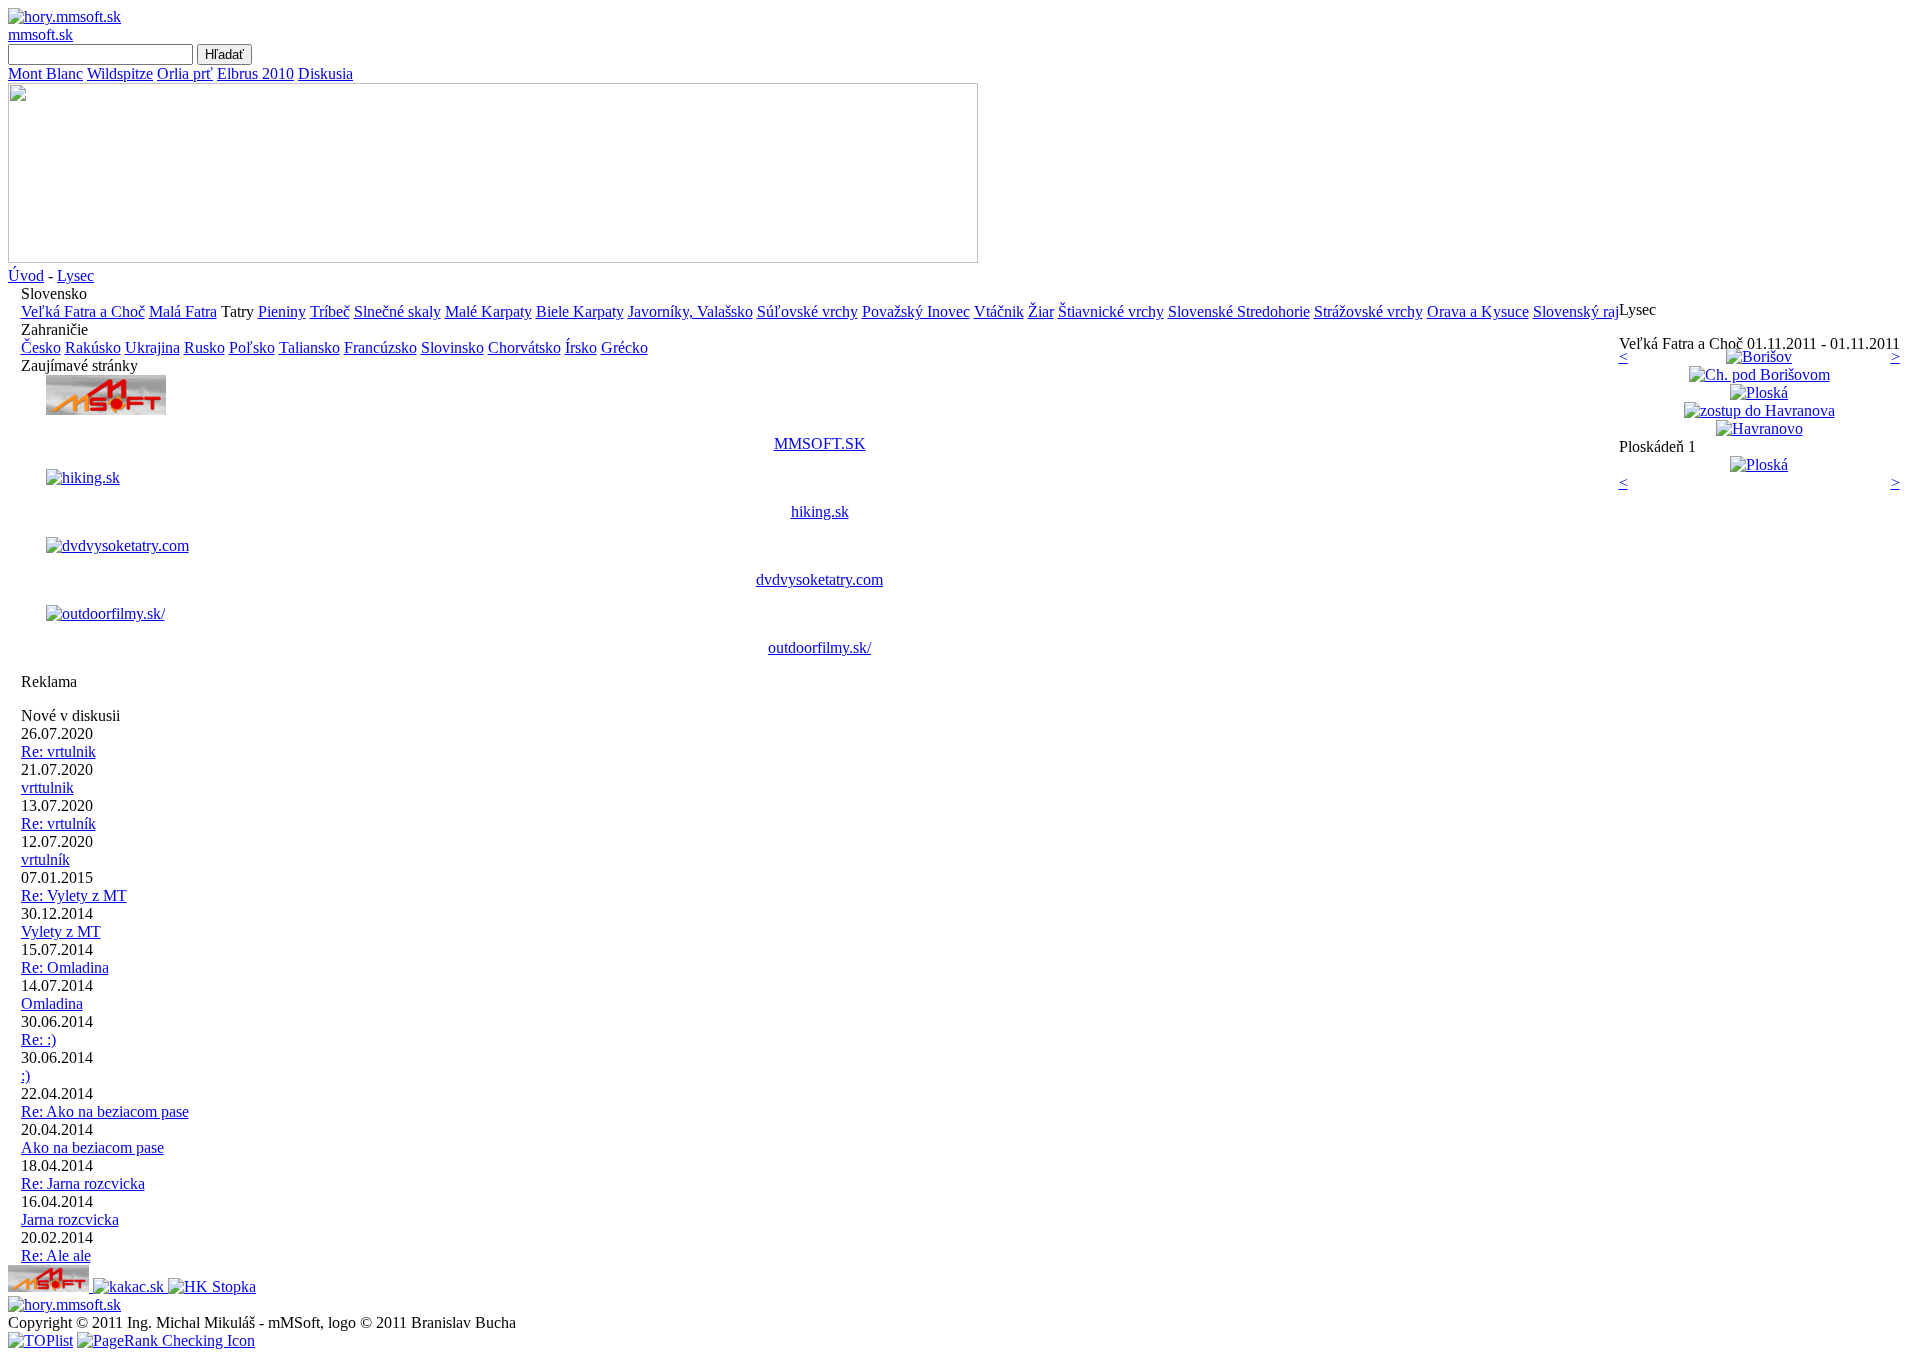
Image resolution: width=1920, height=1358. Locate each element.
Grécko (624, 347)
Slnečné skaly (397, 311)
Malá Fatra (183, 311)
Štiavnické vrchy (1111, 311)
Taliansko (309, 347)
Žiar (1041, 311)
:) (25, 1075)
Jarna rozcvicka (70, 1219)
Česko (41, 347)
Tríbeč (330, 311)
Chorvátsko (524, 347)
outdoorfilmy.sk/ (819, 647)
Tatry (237, 311)
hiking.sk (820, 511)
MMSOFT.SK (820, 443)
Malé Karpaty (488, 311)
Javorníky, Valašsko (690, 311)
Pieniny (282, 311)
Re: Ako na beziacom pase (105, 1111)
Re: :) (38, 1039)
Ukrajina (152, 347)
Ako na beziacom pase (92, 1147)
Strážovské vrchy (1368, 311)
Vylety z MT (61, 931)
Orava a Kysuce (1478, 311)
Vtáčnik (999, 311)
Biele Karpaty (580, 311)
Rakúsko (93, 347)
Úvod (26, 275)
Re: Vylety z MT (74, 895)
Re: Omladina (65, 967)
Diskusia (325, 73)
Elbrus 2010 (255, 73)
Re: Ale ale (56, 1255)
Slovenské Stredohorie (1239, 311)
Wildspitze (120, 73)
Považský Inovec (916, 311)
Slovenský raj (1576, 311)
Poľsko (252, 347)
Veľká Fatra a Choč (83, 311)
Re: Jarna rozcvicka (83, 1183)
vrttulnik (47, 787)
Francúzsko (380, 347)
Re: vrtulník (58, 823)
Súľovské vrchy (807, 311)
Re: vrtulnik (58, 751)
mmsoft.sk (40, 34)
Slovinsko (452, 347)
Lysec (75, 275)
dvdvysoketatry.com (819, 579)
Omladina (52, 1003)
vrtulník (45, 859)
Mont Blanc (45, 73)
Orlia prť (185, 73)
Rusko (204, 347)
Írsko (581, 347)
